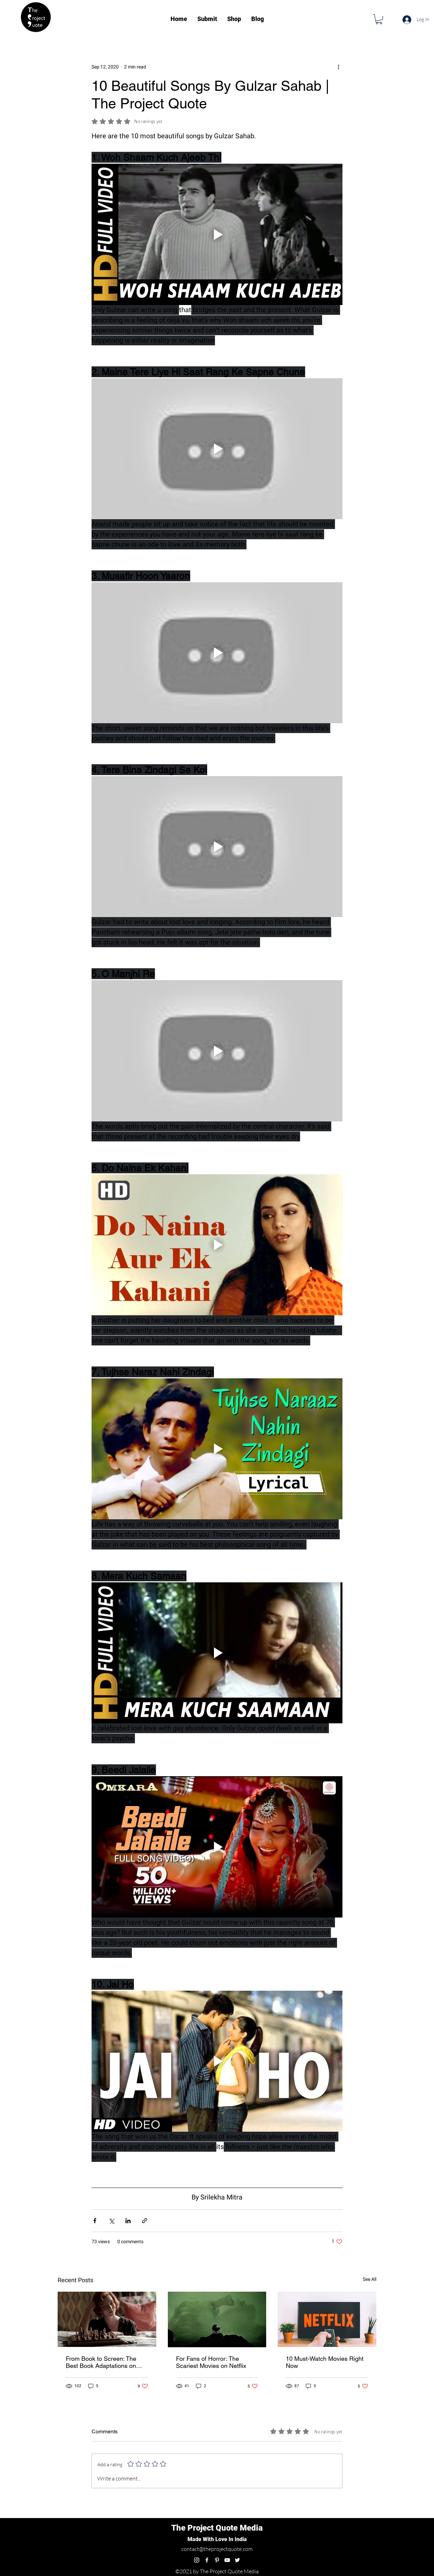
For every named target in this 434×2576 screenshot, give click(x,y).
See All (370, 2568)
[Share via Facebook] (95, 2509)
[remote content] (217, 802)
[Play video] (217, 234)
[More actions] (338, 67)
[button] (379, 19)
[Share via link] (145, 2509)
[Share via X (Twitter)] (111, 2509)
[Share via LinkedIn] (128, 2509)
